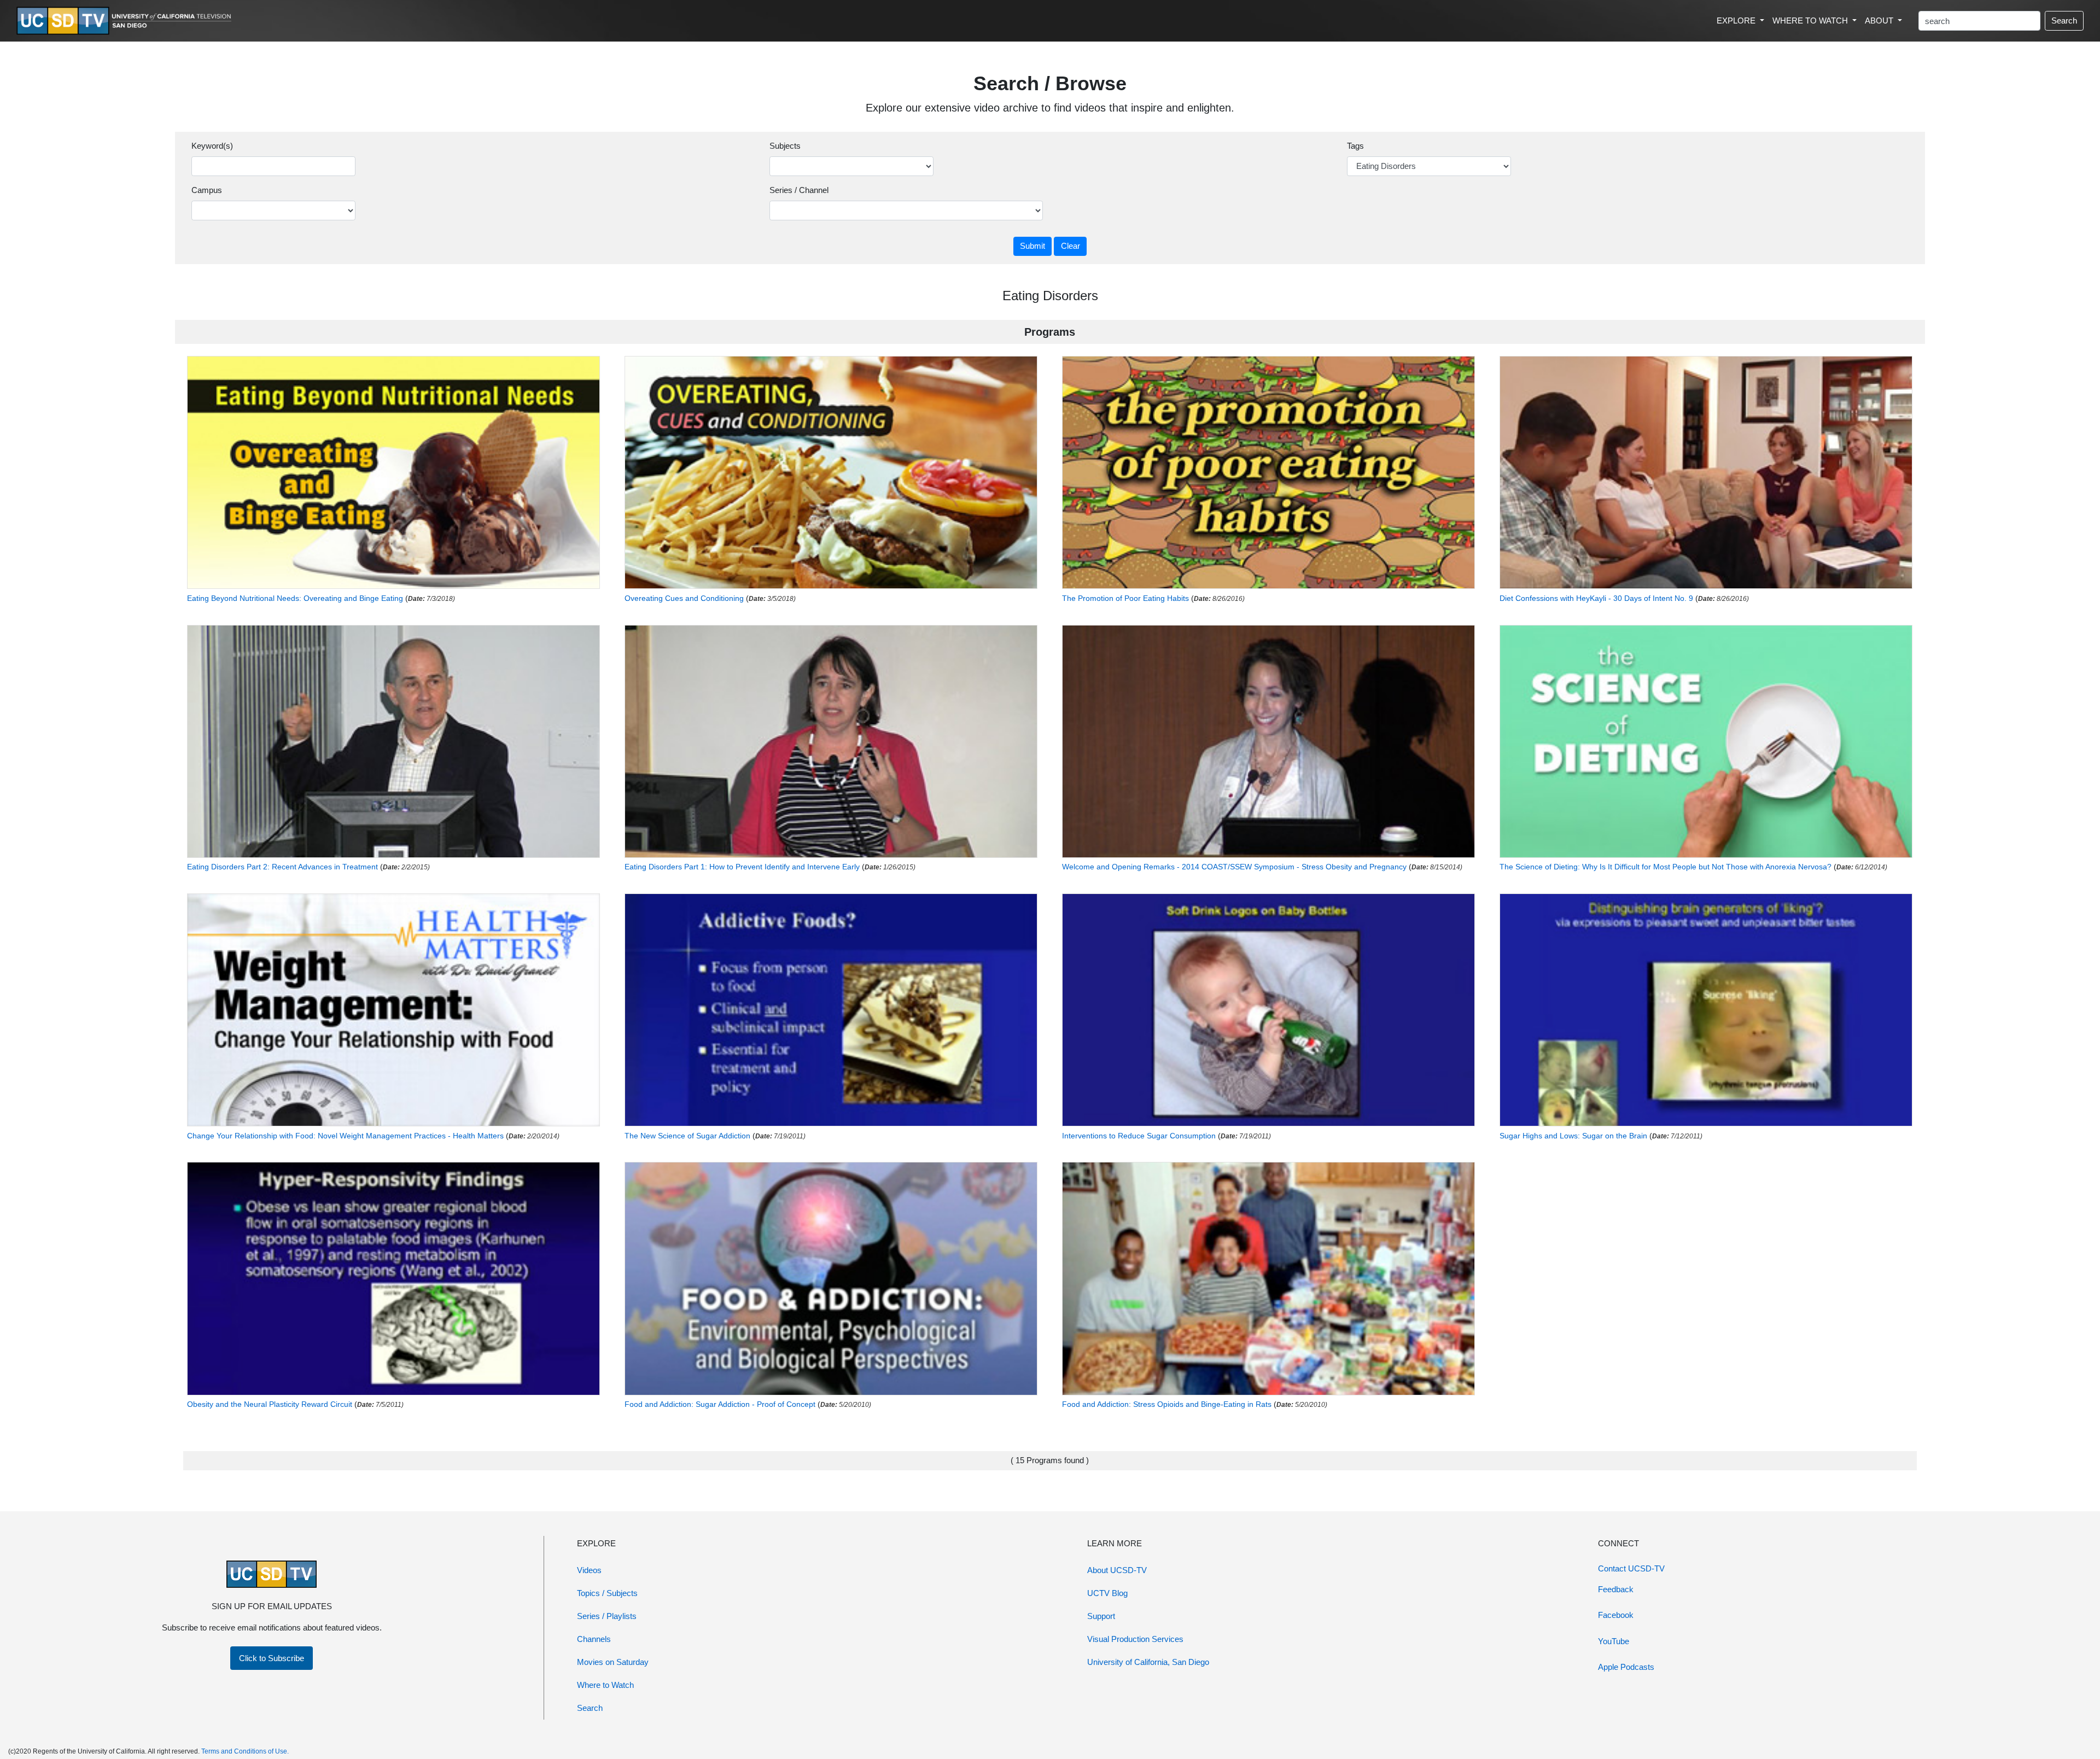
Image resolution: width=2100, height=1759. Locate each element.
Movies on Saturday (613, 1662)
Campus (207, 190)
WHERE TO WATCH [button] (1811, 21)
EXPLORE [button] (1737, 21)
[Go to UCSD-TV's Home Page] (126, 21)
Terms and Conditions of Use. (245, 1751)
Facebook (1616, 1615)
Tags (1355, 146)
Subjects (785, 146)
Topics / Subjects (607, 1593)
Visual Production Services (1135, 1639)
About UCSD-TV (1117, 1570)
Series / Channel (799, 190)
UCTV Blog (1107, 1593)
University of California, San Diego (1148, 1662)
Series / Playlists (607, 1616)
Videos (589, 1570)
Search (2064, 21)
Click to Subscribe (272, 1658)
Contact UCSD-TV (1631, 1568)
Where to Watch (605, 1685)
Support (1101, 1616)
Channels (594, 1639)
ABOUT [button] (1880, 21)
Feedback (1616, 1589)
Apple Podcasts (1626, 1667)
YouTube (1614, 1641)
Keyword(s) (212, 146)
